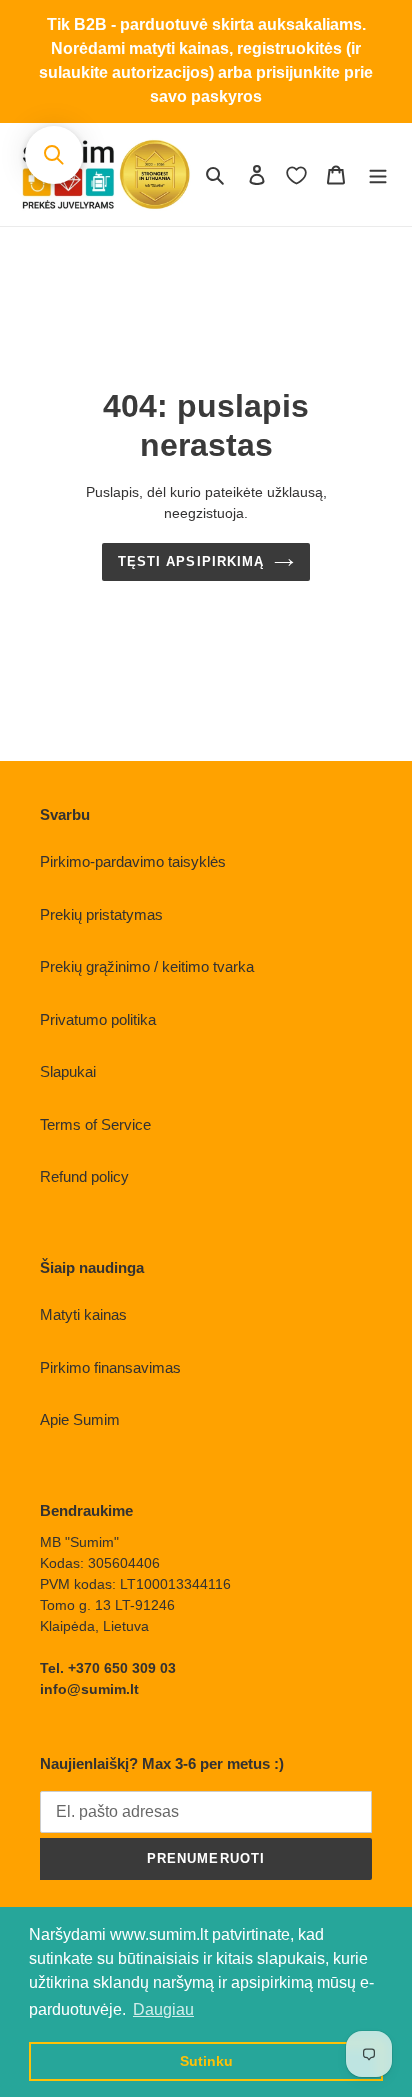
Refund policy (84, 1176)
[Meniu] (378, 174)
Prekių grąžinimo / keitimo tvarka (147, 966)
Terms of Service (95, 1124)
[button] (54, 155)
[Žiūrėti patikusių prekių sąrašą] (296, 175)
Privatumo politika (98, 1019)
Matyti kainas (83, 1314)
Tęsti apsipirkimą (191, 561)
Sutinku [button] (206, 2061)
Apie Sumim (80, 1419)
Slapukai (68, 1071)
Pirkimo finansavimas (110, 1367)
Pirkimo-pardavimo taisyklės (133, 861)
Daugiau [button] (163, 2009)
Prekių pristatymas (101, 914)
